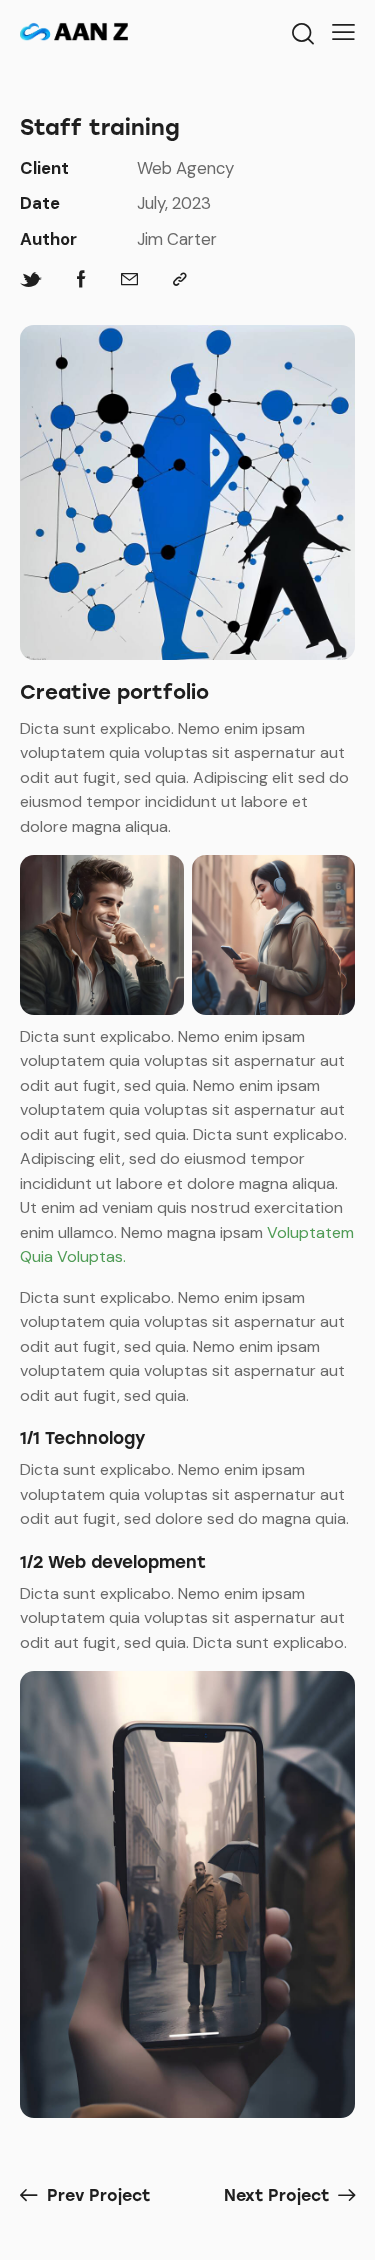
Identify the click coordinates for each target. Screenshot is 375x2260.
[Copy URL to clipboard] (180, 279)
